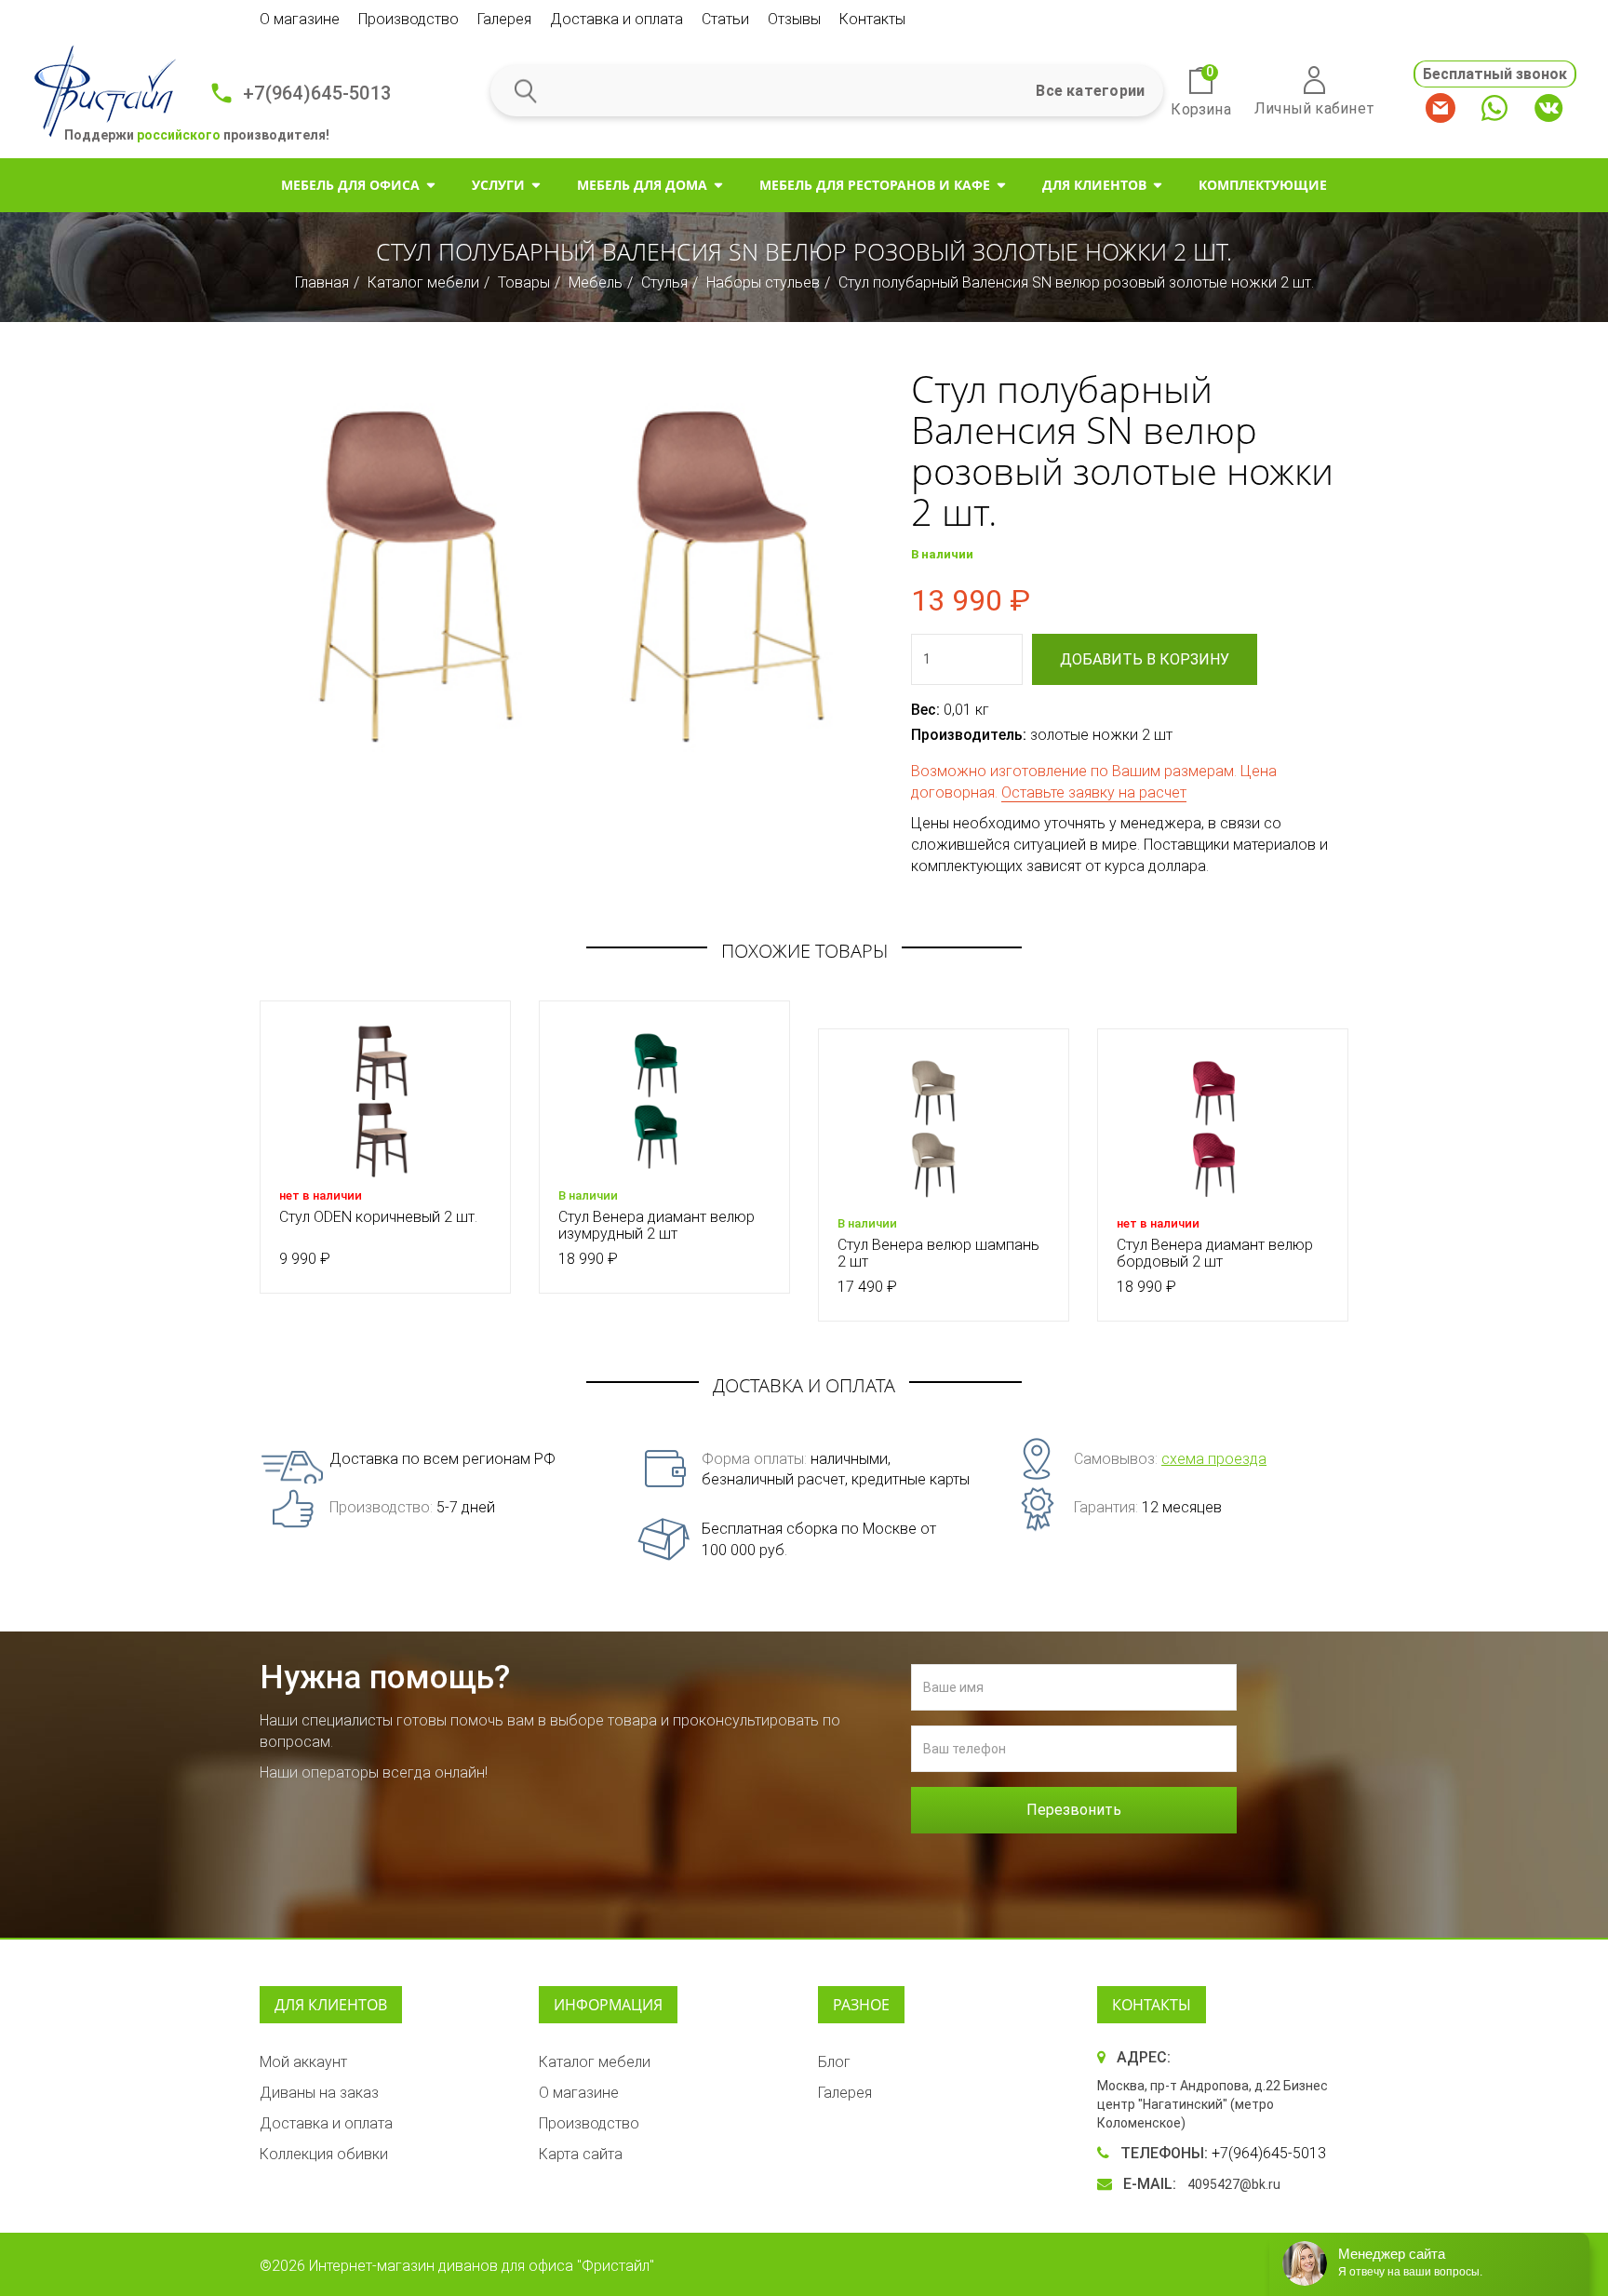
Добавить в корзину (1145, 659)
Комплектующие (1263, 185)
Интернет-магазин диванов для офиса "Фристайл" (482, 2266)
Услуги (498, 185)
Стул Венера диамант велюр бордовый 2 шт (1215, 1253)
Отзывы (794, 19)
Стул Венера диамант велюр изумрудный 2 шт (657, 1225)
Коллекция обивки (324, 2154)
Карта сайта (581, 2154)
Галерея (504, 19)
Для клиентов (1094, 185)
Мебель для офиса (350, 185)
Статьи (725, 19)
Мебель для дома (642, 185)
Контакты (872, 19)
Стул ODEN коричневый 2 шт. (378, 1217)
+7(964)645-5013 (317, 93)
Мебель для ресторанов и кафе (875, 185)
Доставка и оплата (616, 19)
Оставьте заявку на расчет (1094, 792)
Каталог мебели (423, 282)
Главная (322, 282)
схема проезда (1214, 1459)
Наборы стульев (763, 282)
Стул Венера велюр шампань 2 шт (938, 1253)
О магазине (300, 19)
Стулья (664, 282)
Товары (524, 282)
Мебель (596, 282)
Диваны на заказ (319, 2093)
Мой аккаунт (303, 2062)
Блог (834, 2062)
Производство (409, 19)
